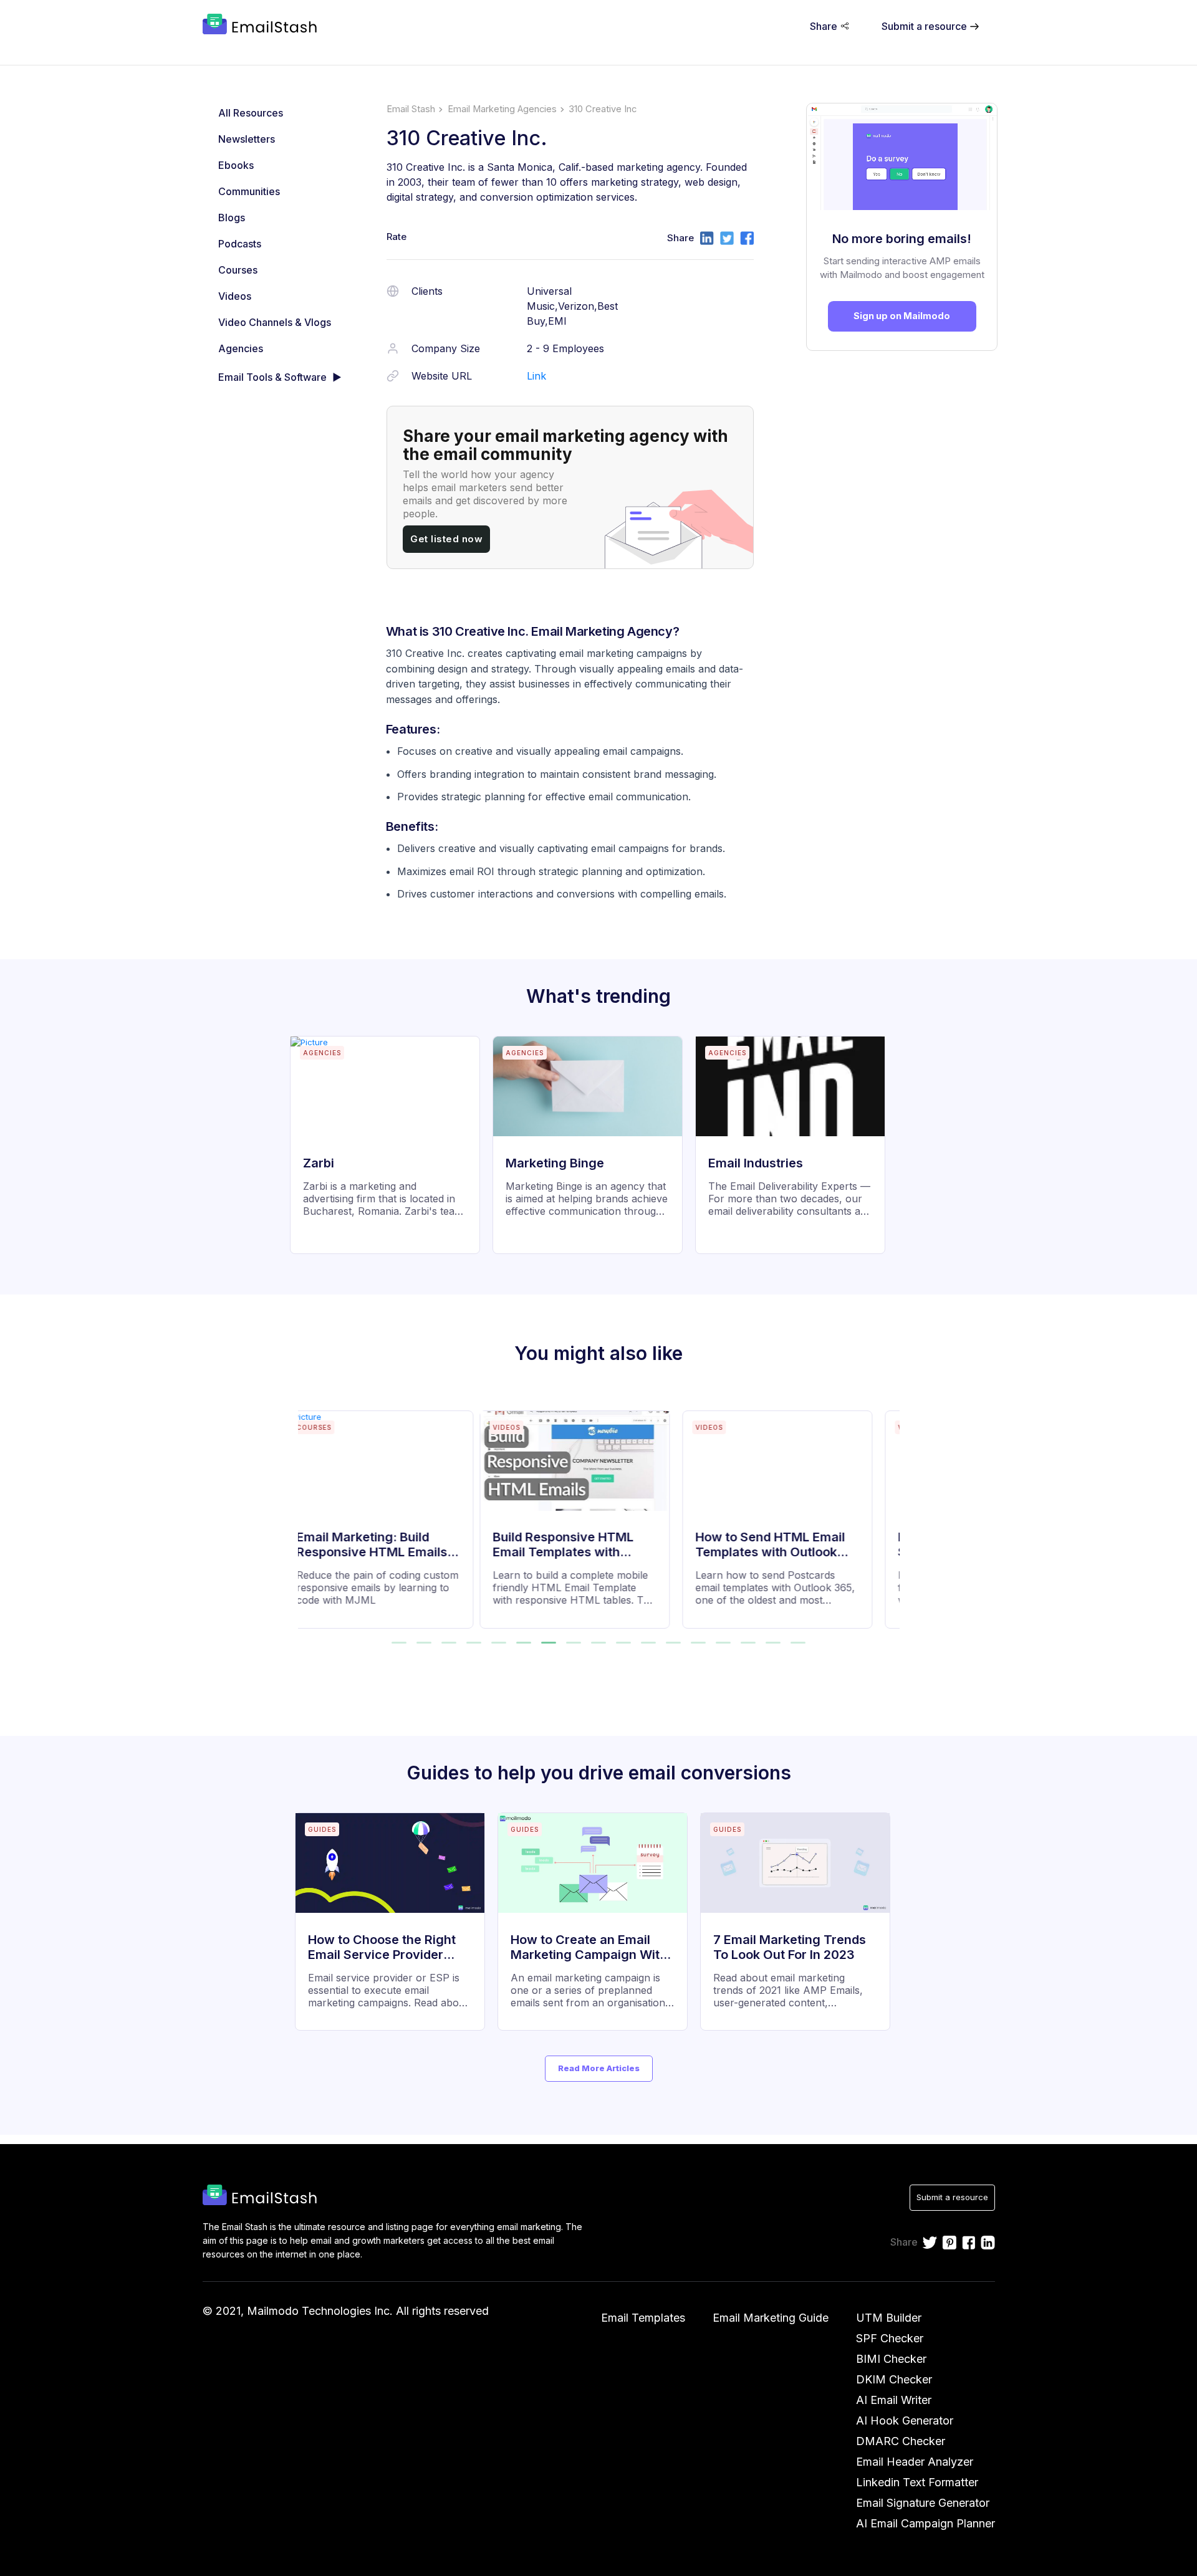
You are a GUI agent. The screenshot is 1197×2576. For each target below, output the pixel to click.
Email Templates (643, 2318)
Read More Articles (599, 2068)
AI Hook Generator (905, 2420)
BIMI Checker (891, 2359)
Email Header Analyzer (915, 2462)
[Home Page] (262, 26)
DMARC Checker (901, 2441)
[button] (399, 1643)
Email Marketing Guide (771, 2318)
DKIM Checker (894, 2379)
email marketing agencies (502, 109)
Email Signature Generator (923, 2503)
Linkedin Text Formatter (917, 2482)
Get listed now (446, 539)
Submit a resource (952, 2197)
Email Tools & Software (272, 377)
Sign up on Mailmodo (902, 316)
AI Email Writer (894, 2400)
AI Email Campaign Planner (925, 2523)
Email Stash (411, 109)
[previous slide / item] (307, 1512)
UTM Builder (889, 2318)
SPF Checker (890, 2338)
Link (536, 376)
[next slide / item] (891, 1512)
